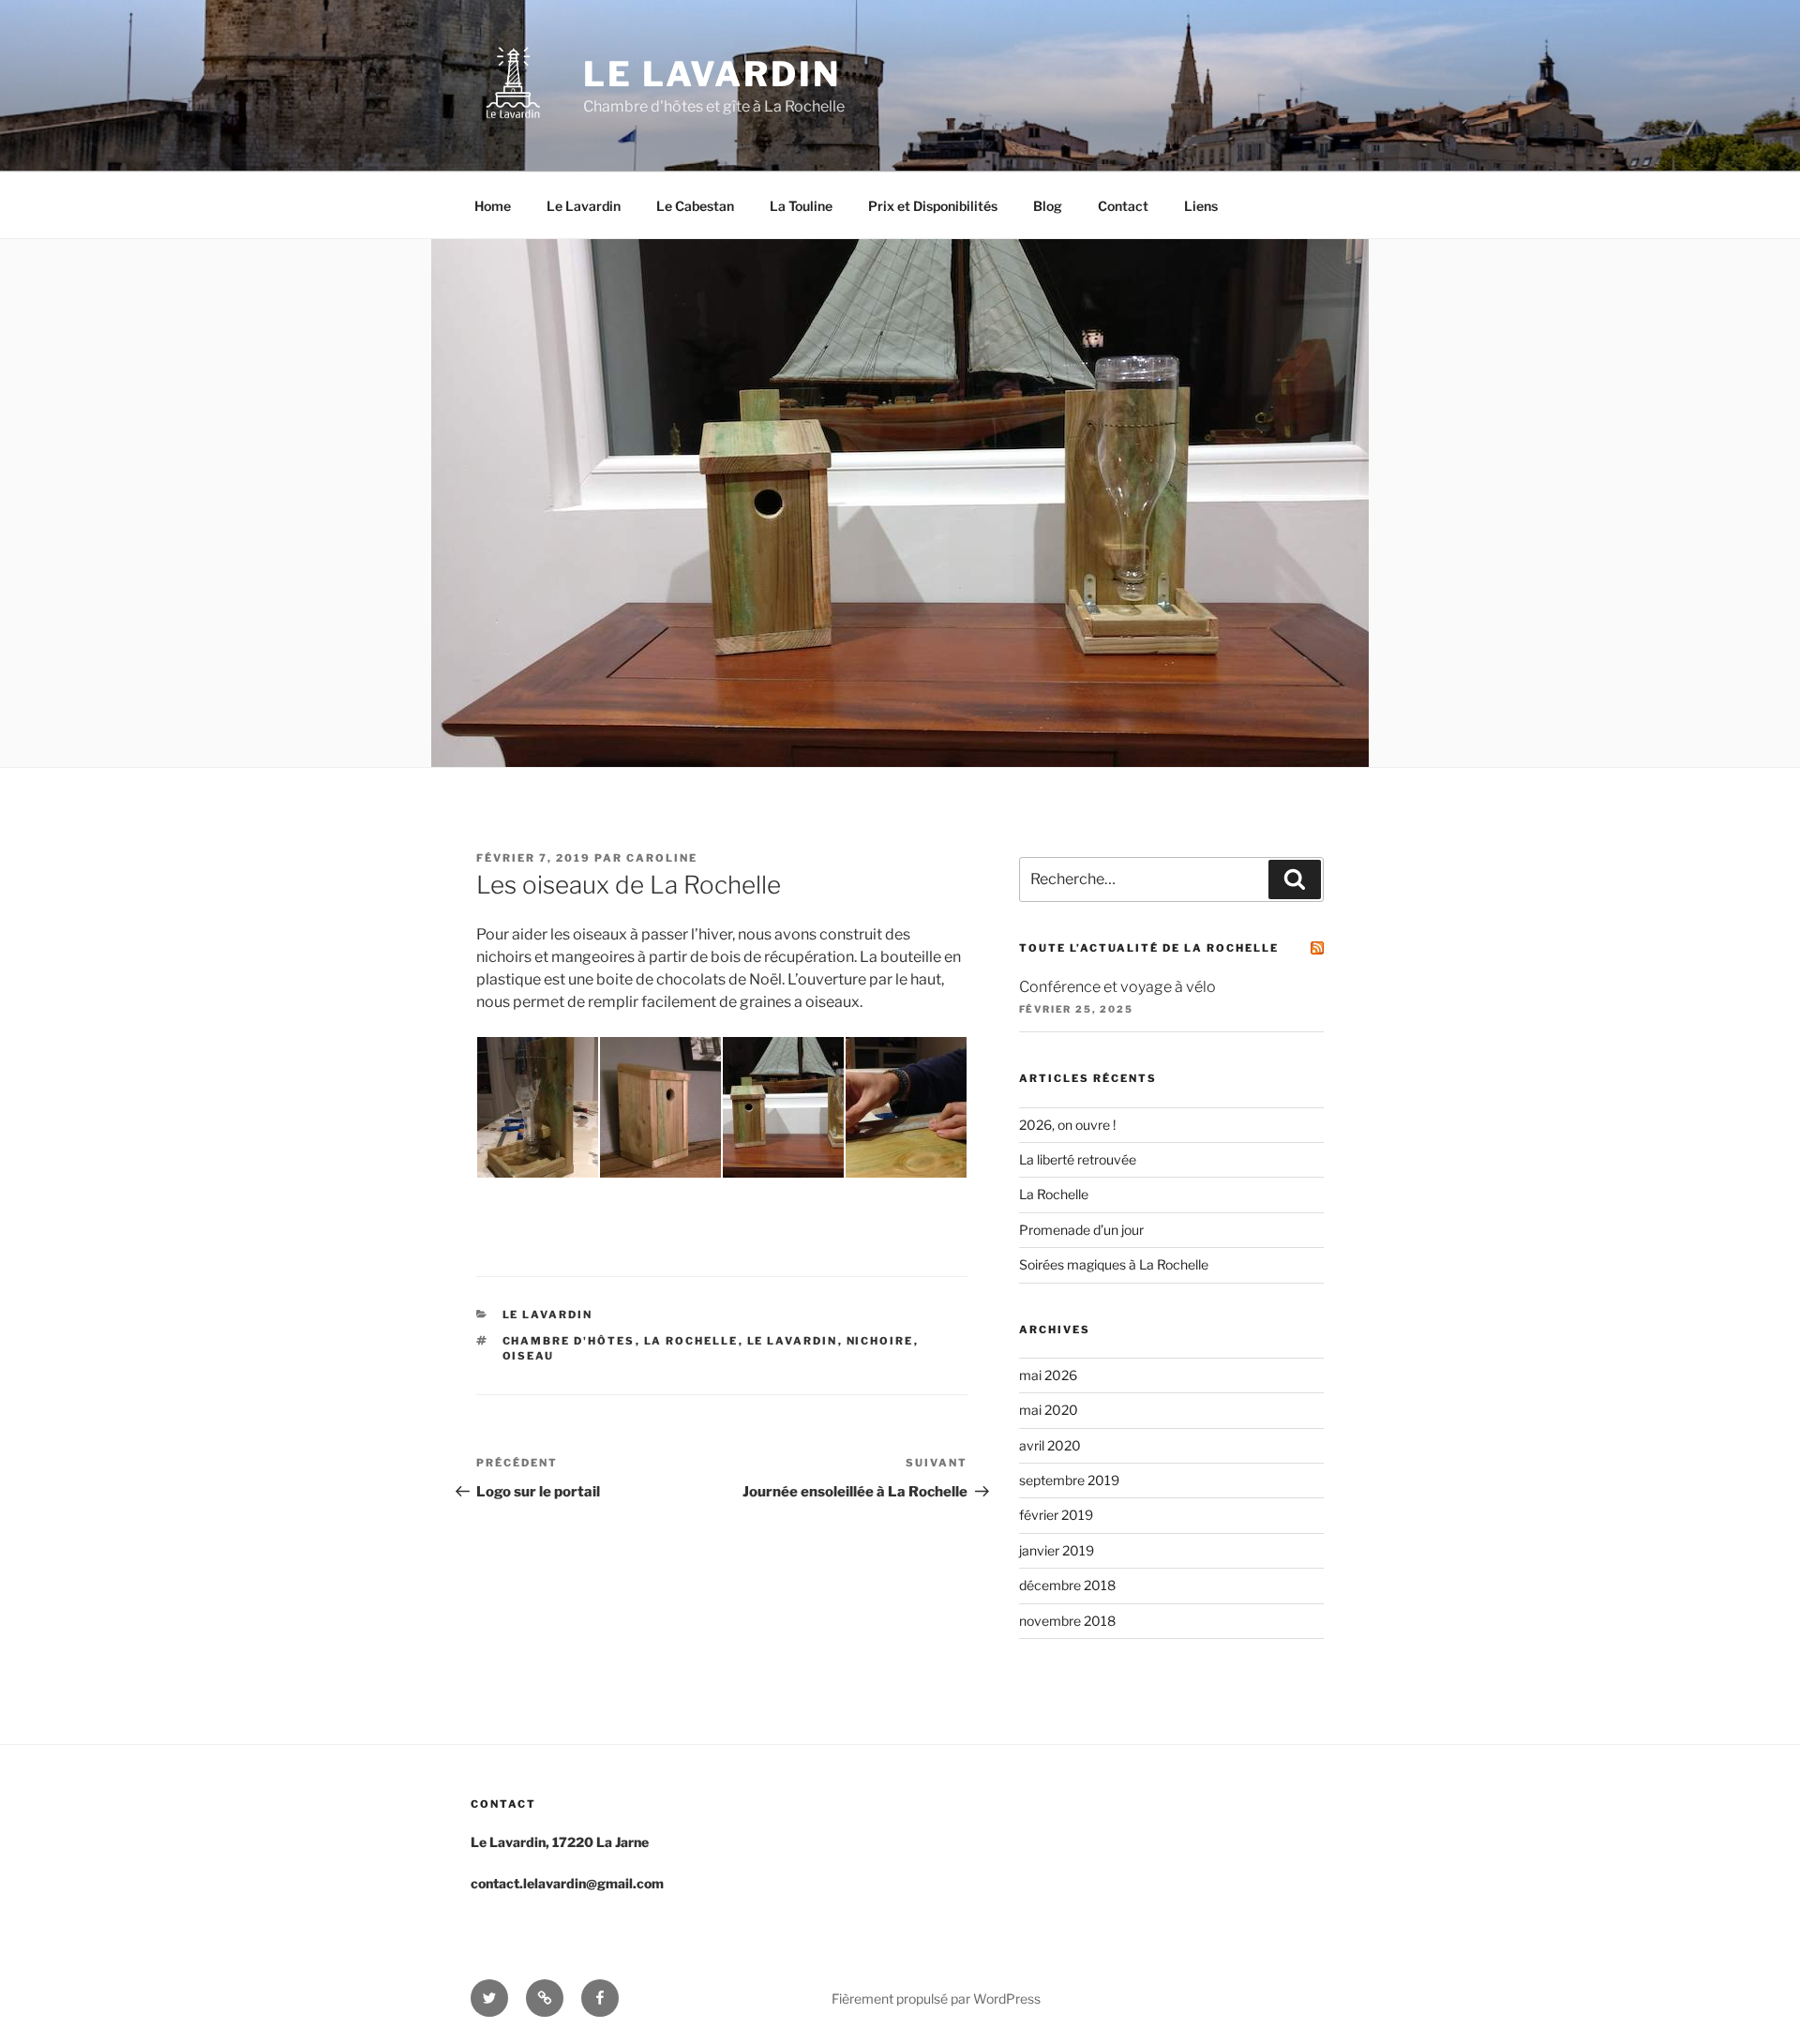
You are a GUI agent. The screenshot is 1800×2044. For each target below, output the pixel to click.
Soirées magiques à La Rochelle (1114, 1264)
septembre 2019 (1069, 1480)
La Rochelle (1054, 1194)
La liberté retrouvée (1078, 1159)
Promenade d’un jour (1081, 1230)
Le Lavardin (712, 74)
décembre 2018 (1067, 1585)
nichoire (880, 1341)
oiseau (529, 1356)
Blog (1048, 206)
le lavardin (793, 1341)
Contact (1123, 206)
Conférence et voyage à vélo (1117, 987)
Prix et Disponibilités (933, 206)
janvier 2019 (1057, 1550)
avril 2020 (1050, 1445)
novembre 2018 (1067, 1621)
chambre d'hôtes (569, 1341)
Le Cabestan (695, 206)
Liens (1201, 206)
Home (493, 206)
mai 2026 (1048, 1375)
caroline (662, 858)
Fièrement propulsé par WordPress (936, 1999)
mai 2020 (1049, 1410)
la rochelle (691, 1341)
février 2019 (1056, 1515)
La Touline (801, 206)
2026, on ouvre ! (1067, 1125)
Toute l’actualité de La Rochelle (1149, 948)
